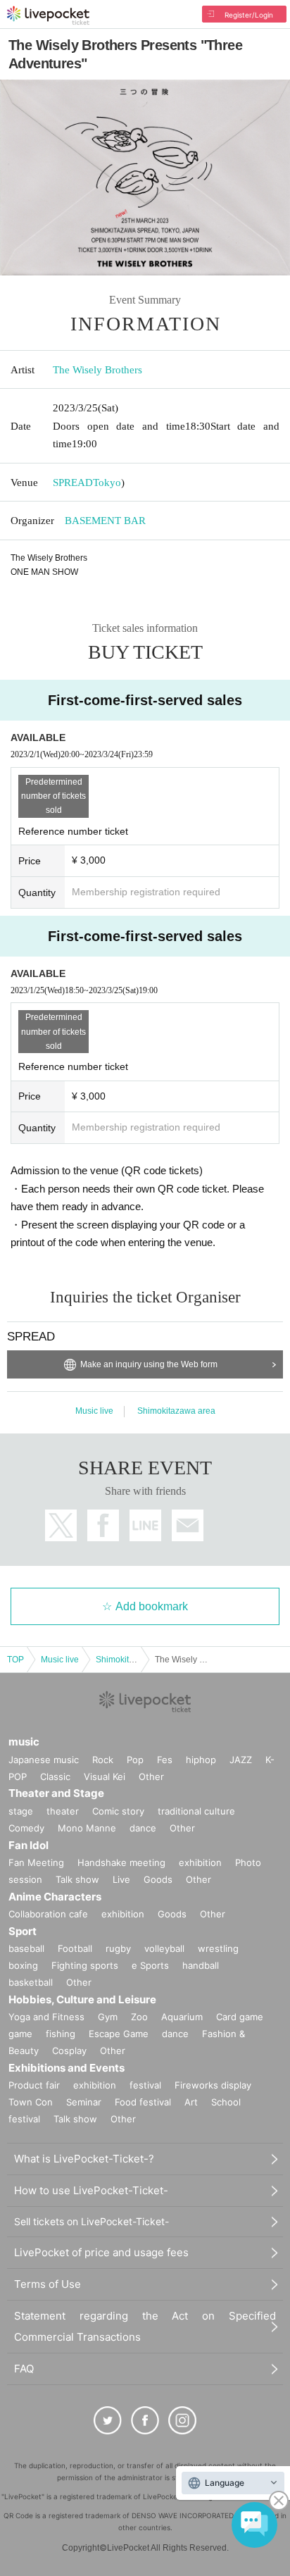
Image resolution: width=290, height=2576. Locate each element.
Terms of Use (48, 2284)
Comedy (26, 1828)
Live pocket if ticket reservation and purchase (48, 15)
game (20, 2034)
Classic (55, 1777)
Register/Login (249, 15)
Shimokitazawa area (176, 1411)
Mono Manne (87, 1828)
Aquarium (182, 2017)
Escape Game (119, 2034)
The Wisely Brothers (97, 370)
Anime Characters (55, 1897)
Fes (165, 1760)
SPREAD (73, 483)
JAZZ (241, 1760)
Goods (158, 1879)
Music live (94, 1411)
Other (151, 1777)
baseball (26, 1948)
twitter (61, 1525)
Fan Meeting (36, 1862)
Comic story (118, 1811)
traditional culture (196, 1811)
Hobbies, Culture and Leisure (82, 1999)
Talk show (77, 1879)
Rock (103, 1760)
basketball (31, 1982)
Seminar (84, 2102)
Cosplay (69, 2051)
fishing (61, 2034)
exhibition (200, 1862)
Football (75, 1948)
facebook (103, 1525)
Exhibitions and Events (67, 2068)
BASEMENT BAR (105, 521)
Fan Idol (29, 1845)
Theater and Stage (56, 1793)
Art (191, 2102)
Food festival (143, 2102)
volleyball (164, 1948)
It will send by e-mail (188, 1525)
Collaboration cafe (48, 1914)
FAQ (24, 2369)
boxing (23, 1965)
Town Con (31, 2102)
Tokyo (107, 483)
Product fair (34, 2085)
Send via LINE (145, 1525)
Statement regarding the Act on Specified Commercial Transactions (145, 2326)
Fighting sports (85, 1965)
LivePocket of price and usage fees (101, 2252)
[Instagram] (182, 2420)
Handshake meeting (121, 1862)
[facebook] (145, 2420)
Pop (135, 1760)
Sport (23, 1931)
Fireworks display (213, 2085)
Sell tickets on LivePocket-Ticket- (92, 2221)
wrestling (218, 1948)
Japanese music (44, 1760)
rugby (118, 1948)
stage (21, 1811)
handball (201, 1965)
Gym (108, 2017)
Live (121, 1879)
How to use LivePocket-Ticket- (91, 2190)
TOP (15, 1660)
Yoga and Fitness (46, 2017)
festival (145, 2085)
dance (143, 1828)
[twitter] (108, 2420)
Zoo (139, 2017)
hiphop (201, 1760)
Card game (240, 2017)
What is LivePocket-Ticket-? (84, 2159)
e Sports (150, 1965)
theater (63, 1811)
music (24, 1742)
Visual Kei (105, 1777)
